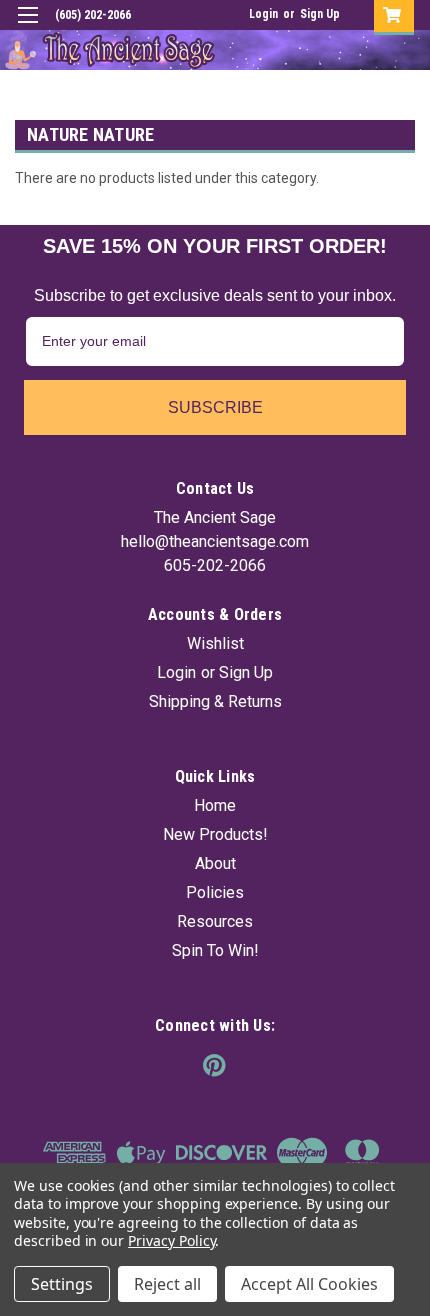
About (215, 863)
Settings (62, 1284)
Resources (215, 921)
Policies (215, 892)
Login (263, 14)
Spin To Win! (215, 950)
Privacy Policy (171, 1240)
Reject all (167, 1284)
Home (215, 805)
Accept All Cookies (309, 1284)
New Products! (215, 834)
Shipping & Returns (215, 701)
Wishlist (215, 643)
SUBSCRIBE (215, 407)
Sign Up (320, 14)
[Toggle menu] (27, 27)
